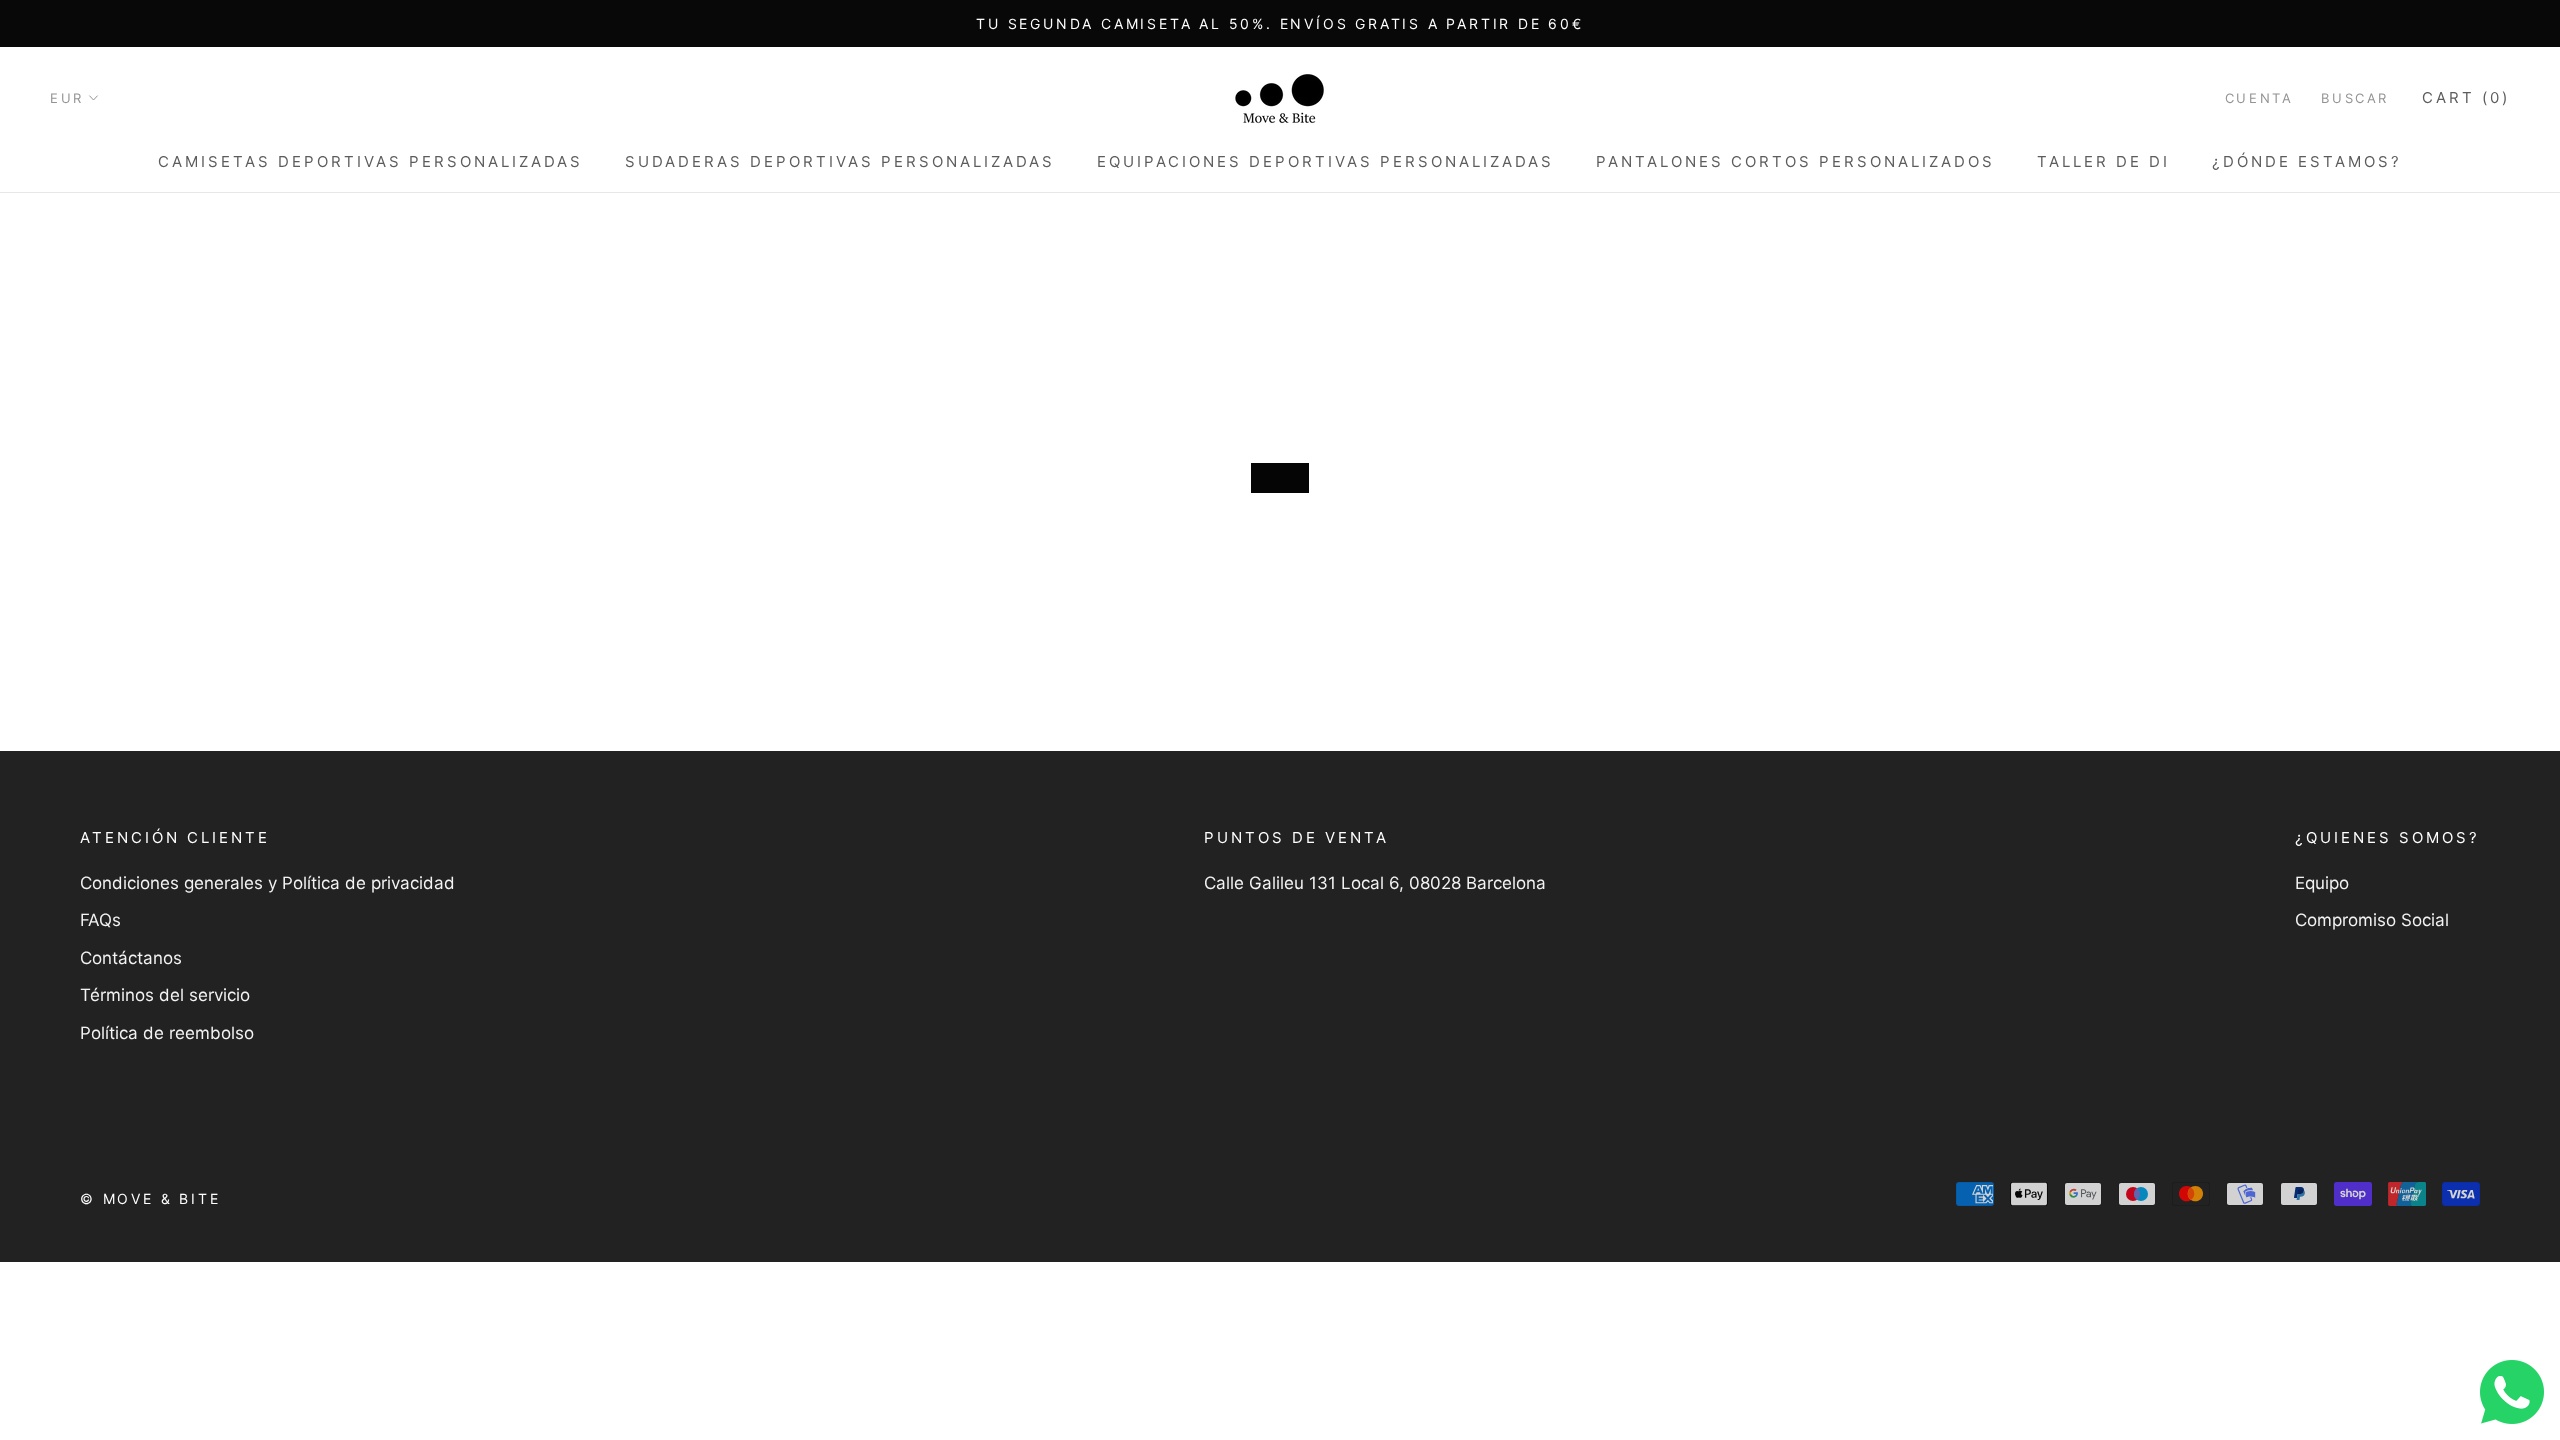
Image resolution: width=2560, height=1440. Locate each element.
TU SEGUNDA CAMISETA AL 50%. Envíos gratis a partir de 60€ (1280, 23)
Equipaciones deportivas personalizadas (1325, 161)
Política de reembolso (167, 1033)
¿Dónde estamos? (2307, 161)
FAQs (100, 920)
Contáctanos (131, 958)
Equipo (2322, 883)
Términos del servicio (165, 995)
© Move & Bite (150, 1198)
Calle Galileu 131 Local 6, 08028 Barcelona (1375, 883)
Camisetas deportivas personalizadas (370, 161)
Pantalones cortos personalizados (1795, 161)
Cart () (2466, 97)
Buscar (2355, 98)
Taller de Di (2103, 161)
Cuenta (2259, 98)
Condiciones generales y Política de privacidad (267, 883)
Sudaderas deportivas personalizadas (840, 161)
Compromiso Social (2372, 920)
